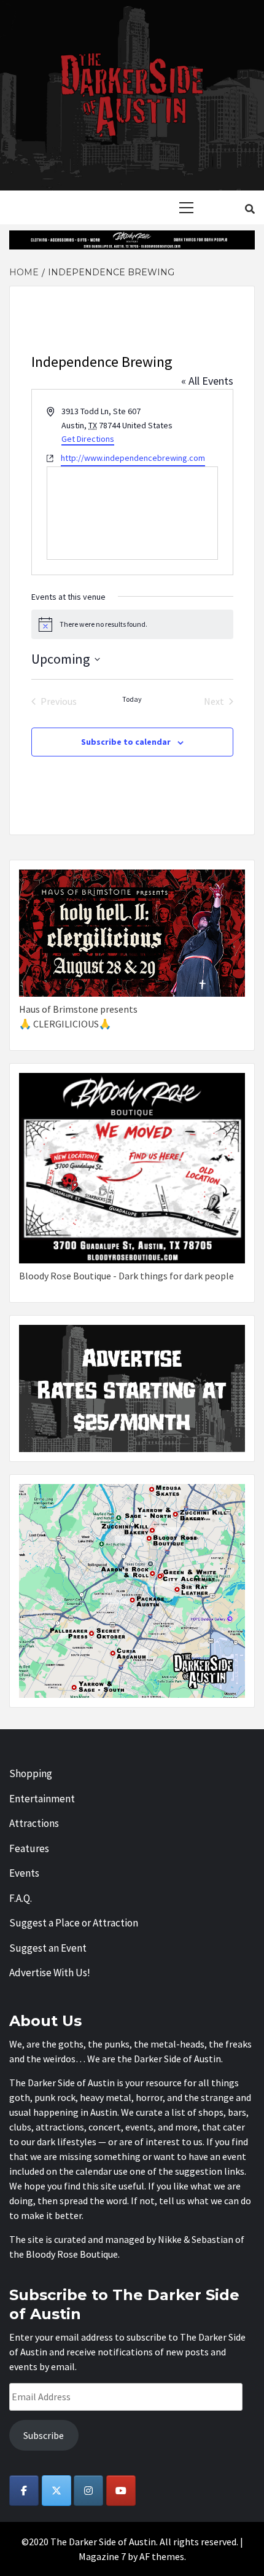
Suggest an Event (48, 1948)
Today (132, 699)
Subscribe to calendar (126, 742)
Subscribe (44, 2435)
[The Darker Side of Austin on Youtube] (121, 2491)
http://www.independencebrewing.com (133, 458)
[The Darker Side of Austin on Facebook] (24, 2491)
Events (24, 1873)
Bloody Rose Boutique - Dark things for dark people (126, 1276)
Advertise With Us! (50, 1973)
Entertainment (42, 1799)
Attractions (34, 1823)
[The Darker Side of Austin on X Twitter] (56, 2491)
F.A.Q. (21, 1898)
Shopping (31, 1773)
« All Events (207, 381)
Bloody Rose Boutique (72, 2254)
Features (29, 1848)
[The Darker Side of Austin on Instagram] (88, 2491)
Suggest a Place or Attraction (74, 1923)
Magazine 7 (102, 2556)
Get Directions (88, 439)
